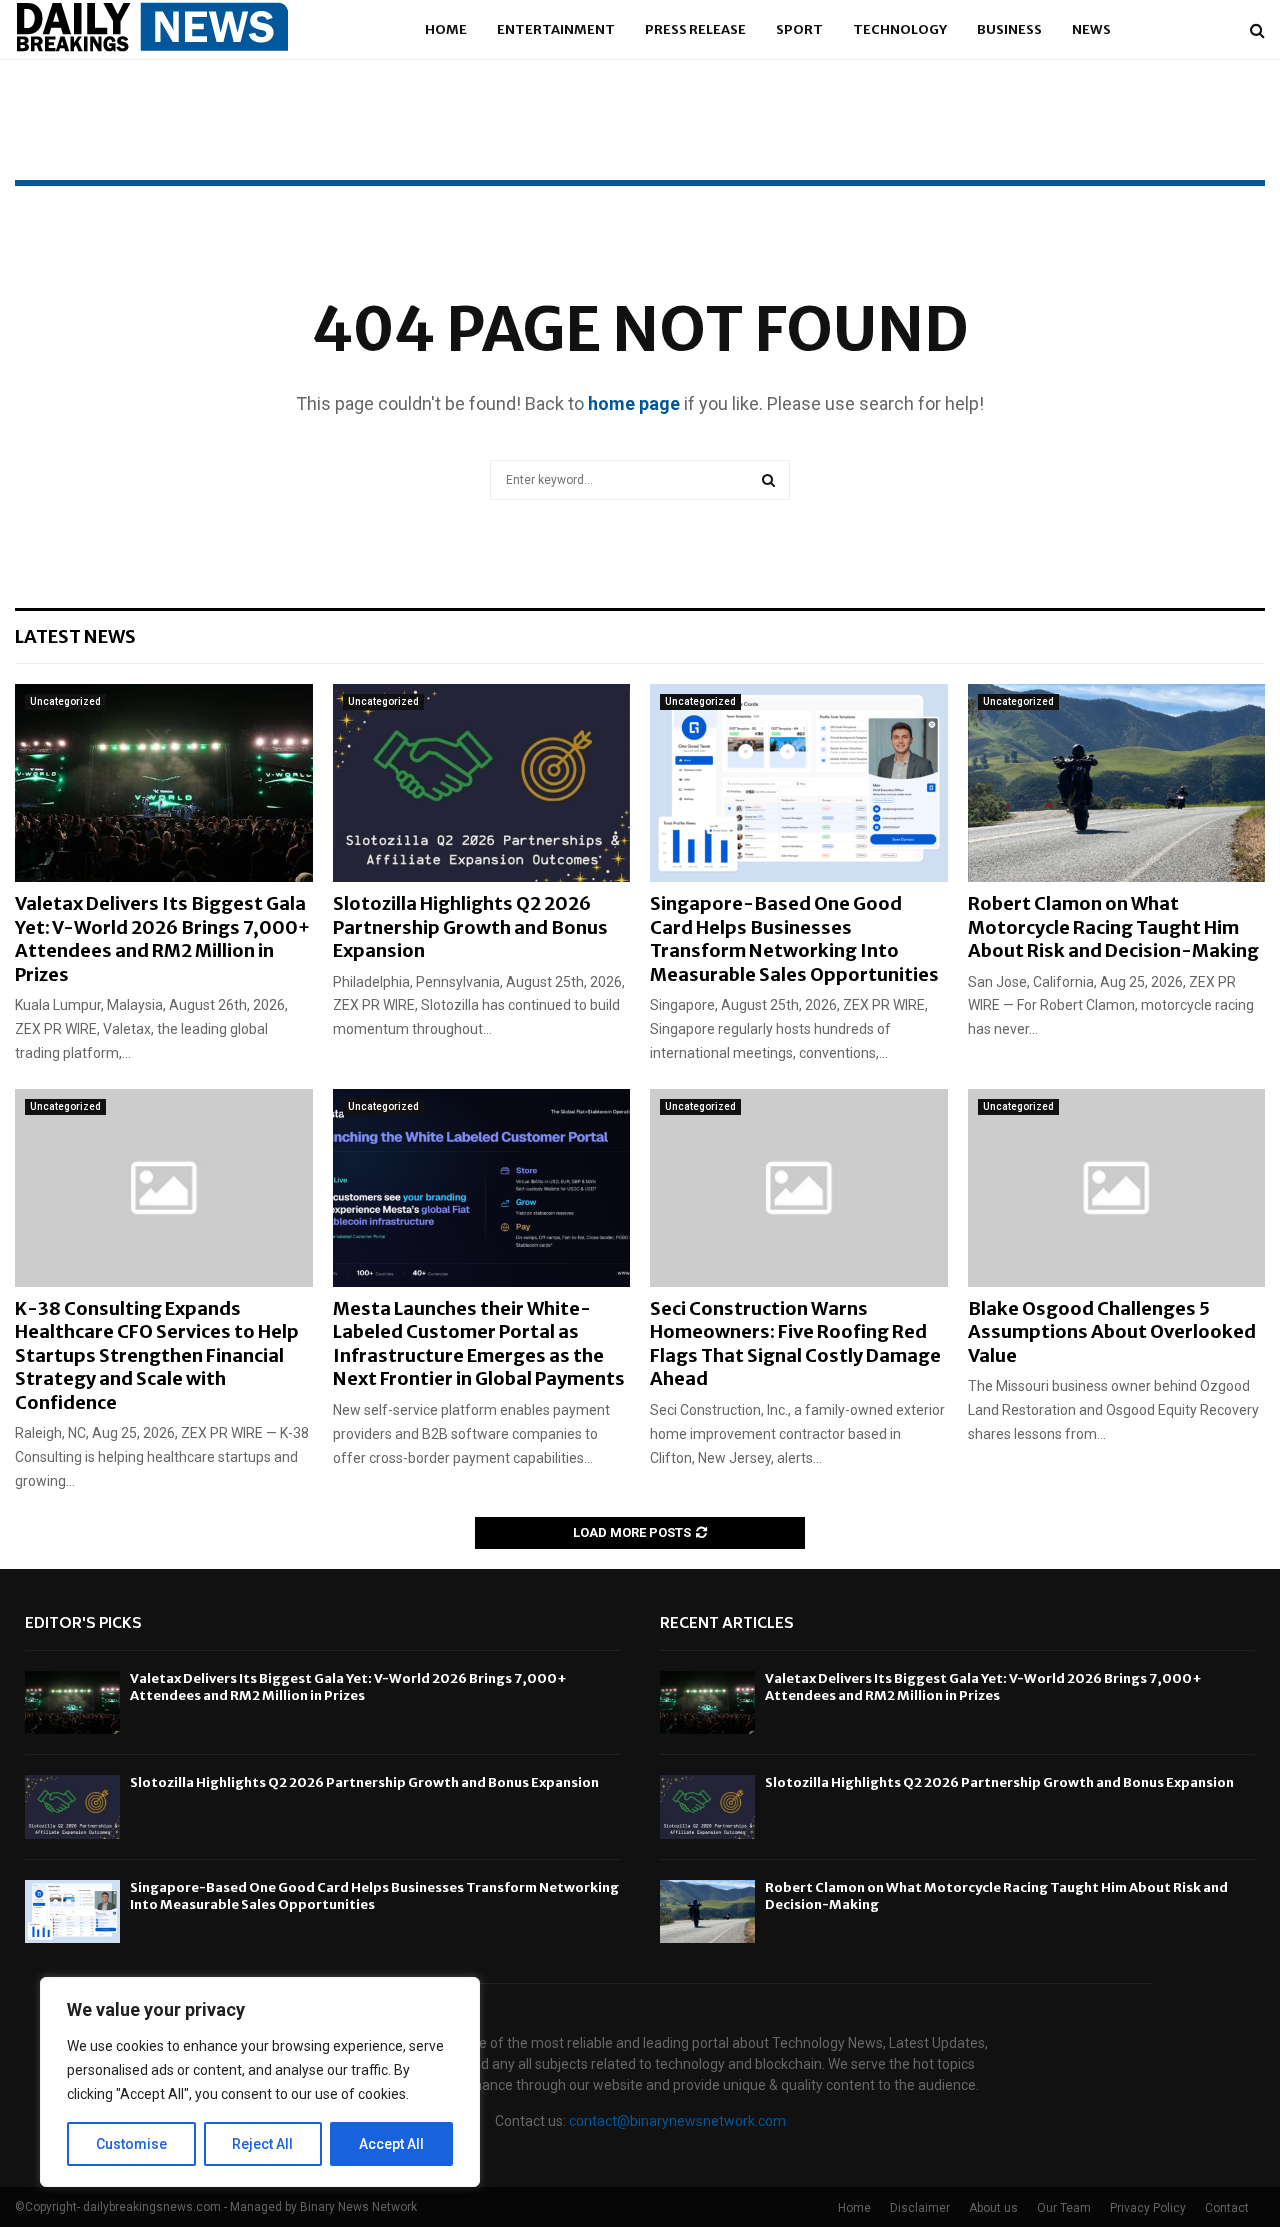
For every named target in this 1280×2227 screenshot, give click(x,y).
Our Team (1064, 2208)
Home (446, 29)
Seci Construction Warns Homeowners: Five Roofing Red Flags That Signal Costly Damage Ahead (795, 1343)
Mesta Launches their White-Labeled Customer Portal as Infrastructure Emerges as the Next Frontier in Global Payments (479, 1343)
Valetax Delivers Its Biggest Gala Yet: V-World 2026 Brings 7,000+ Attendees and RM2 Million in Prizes (162, 938)
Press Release (695, 29)
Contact (1227, 2208)
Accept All (391, 2144)
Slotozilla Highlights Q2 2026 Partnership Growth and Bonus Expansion (470, 927)
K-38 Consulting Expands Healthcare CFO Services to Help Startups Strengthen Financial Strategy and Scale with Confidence (157, 1355)
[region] (260, 2082)
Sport (799, 29)
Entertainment (556, 29)
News (1091, 29)
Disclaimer (920, 2208)
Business (1009, 29)
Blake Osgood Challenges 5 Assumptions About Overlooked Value (1112, 1332)
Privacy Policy (1148, 2208)
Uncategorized (65, 701)
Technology (900, 29)
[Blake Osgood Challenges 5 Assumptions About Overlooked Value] (1117, 1188)
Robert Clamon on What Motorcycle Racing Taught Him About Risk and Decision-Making (1113, 927)
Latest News (75, 636)
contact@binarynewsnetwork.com (677, 2121)
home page (634, 403)
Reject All (262, 2144)
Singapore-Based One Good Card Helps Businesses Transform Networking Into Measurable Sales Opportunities (794, 938)
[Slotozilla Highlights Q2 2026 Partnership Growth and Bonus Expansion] (482, 783)
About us (993, 2208)
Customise (131, 2144)
